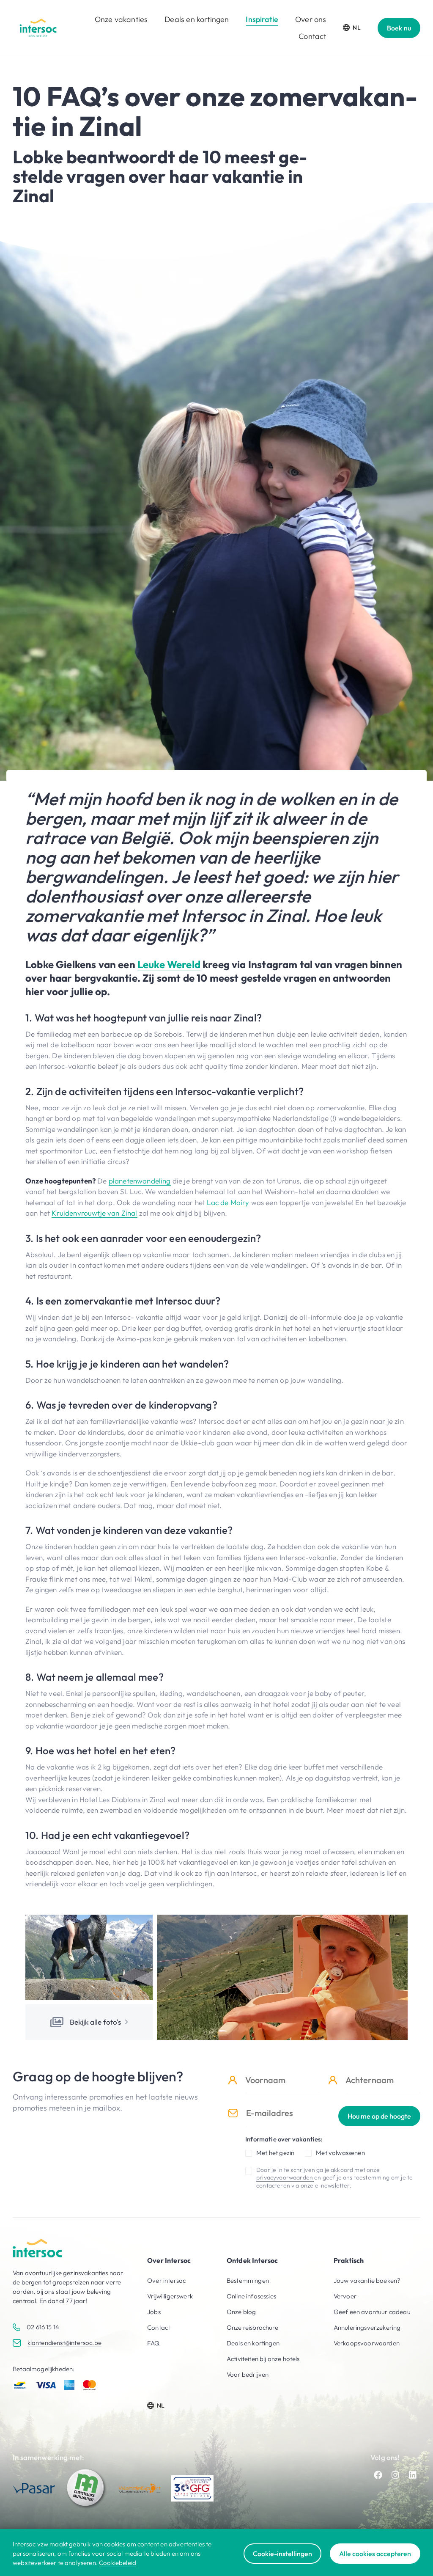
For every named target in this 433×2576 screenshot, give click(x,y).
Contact (312, 36)
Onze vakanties (121, 19)
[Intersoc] (38, 28)
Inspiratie (262, 19)
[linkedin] (413, 2475)
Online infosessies (251, 2296)
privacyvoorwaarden (285, 2177)
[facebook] (378, 2475)
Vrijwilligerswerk (170, 2296)
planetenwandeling (140, 1181)
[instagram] (395, 2475)
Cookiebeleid (118, 2563)
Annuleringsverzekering (367, 2327)
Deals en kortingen (197, 19)
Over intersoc (166, 2280)
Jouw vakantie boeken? (367, 2280)
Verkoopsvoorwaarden (367, 2343)
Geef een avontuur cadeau (372, 2312)
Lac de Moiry (228, 1202)
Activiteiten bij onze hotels (263, 2359)
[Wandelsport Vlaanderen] (140, 2488)
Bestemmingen (248, 2280)
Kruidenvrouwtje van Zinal (94, 1213)
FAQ (153, 2343)
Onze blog (241, 2312)
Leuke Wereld (169, 964)
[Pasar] (34, 2488)
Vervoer (345, 2296)
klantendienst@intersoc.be (64, 2343)
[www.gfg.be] (192, 2488)
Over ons (311, 19)
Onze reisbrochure (252, 2327)
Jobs (154, 2312)
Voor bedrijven (248, 2374)
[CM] (87, 2488)
